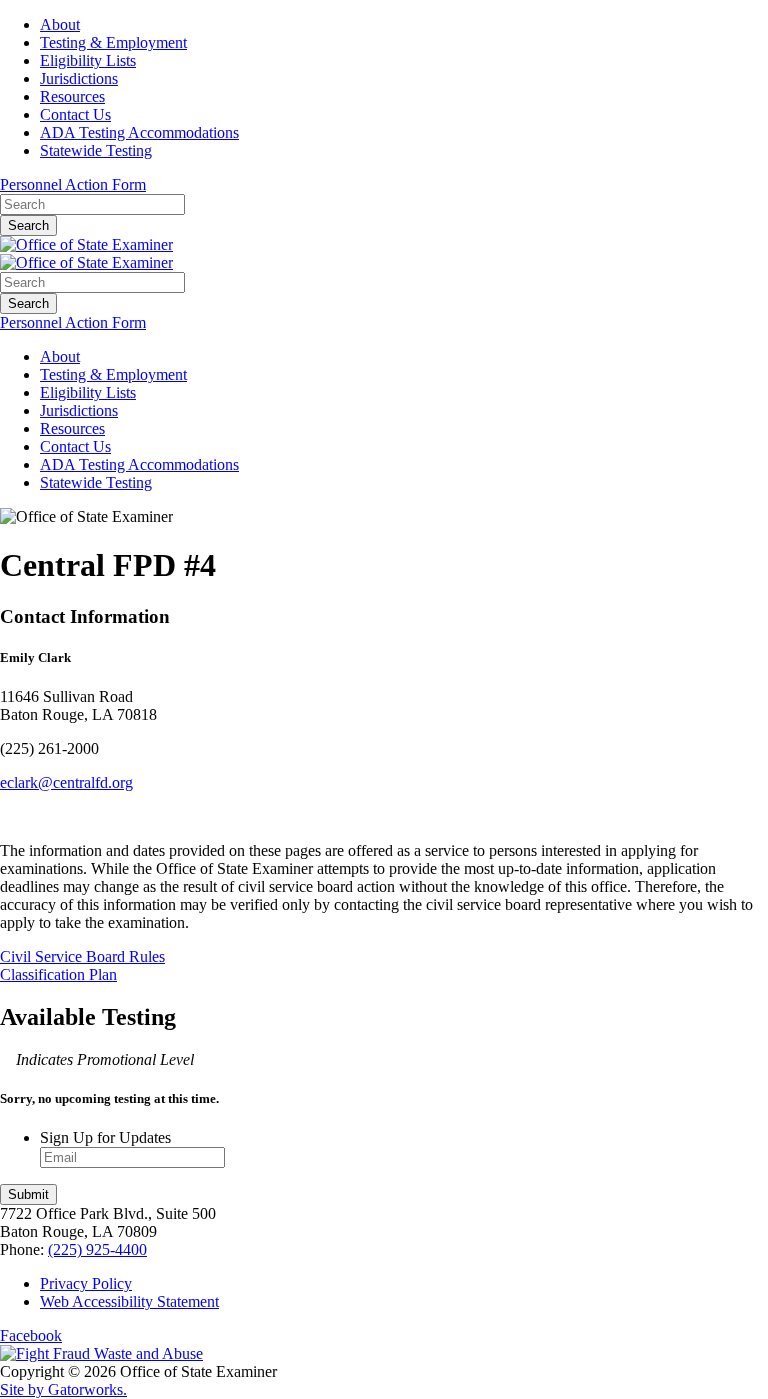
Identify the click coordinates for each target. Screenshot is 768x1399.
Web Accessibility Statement (129, 1301)
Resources (72, 96)
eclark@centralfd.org (66, 782)
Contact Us (75, 114)
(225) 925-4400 (97, 1249)
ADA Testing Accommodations (139, 132)
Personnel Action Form (73, 184)
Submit (28, 1194)
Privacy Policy (86, 1283)
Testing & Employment (113, 42)
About (60, 24)
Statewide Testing (96, 150)
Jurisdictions (79, 78)
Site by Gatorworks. (63, 1389)
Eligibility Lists (88, 60)
